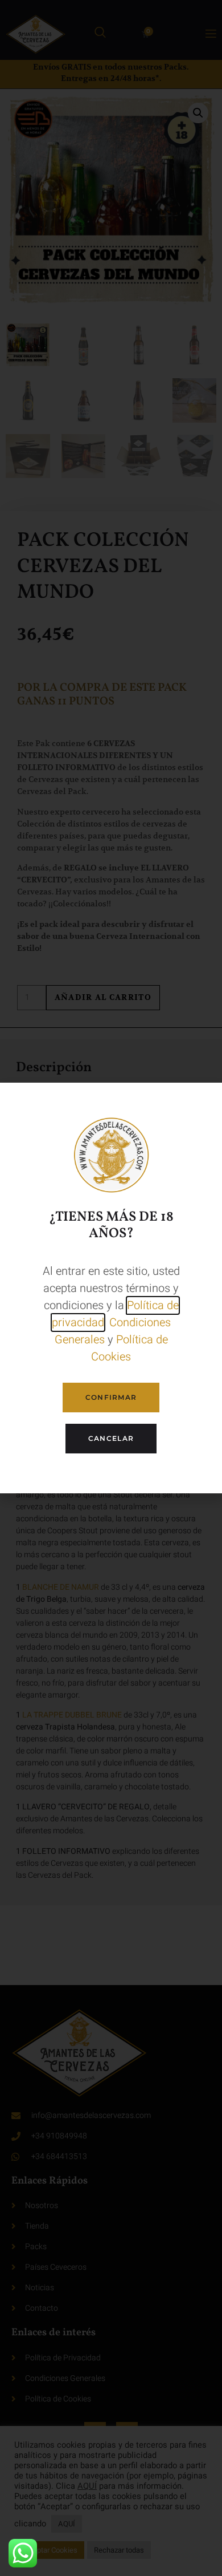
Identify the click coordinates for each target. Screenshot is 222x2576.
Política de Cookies (129, 1348)
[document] (111, 1288)
